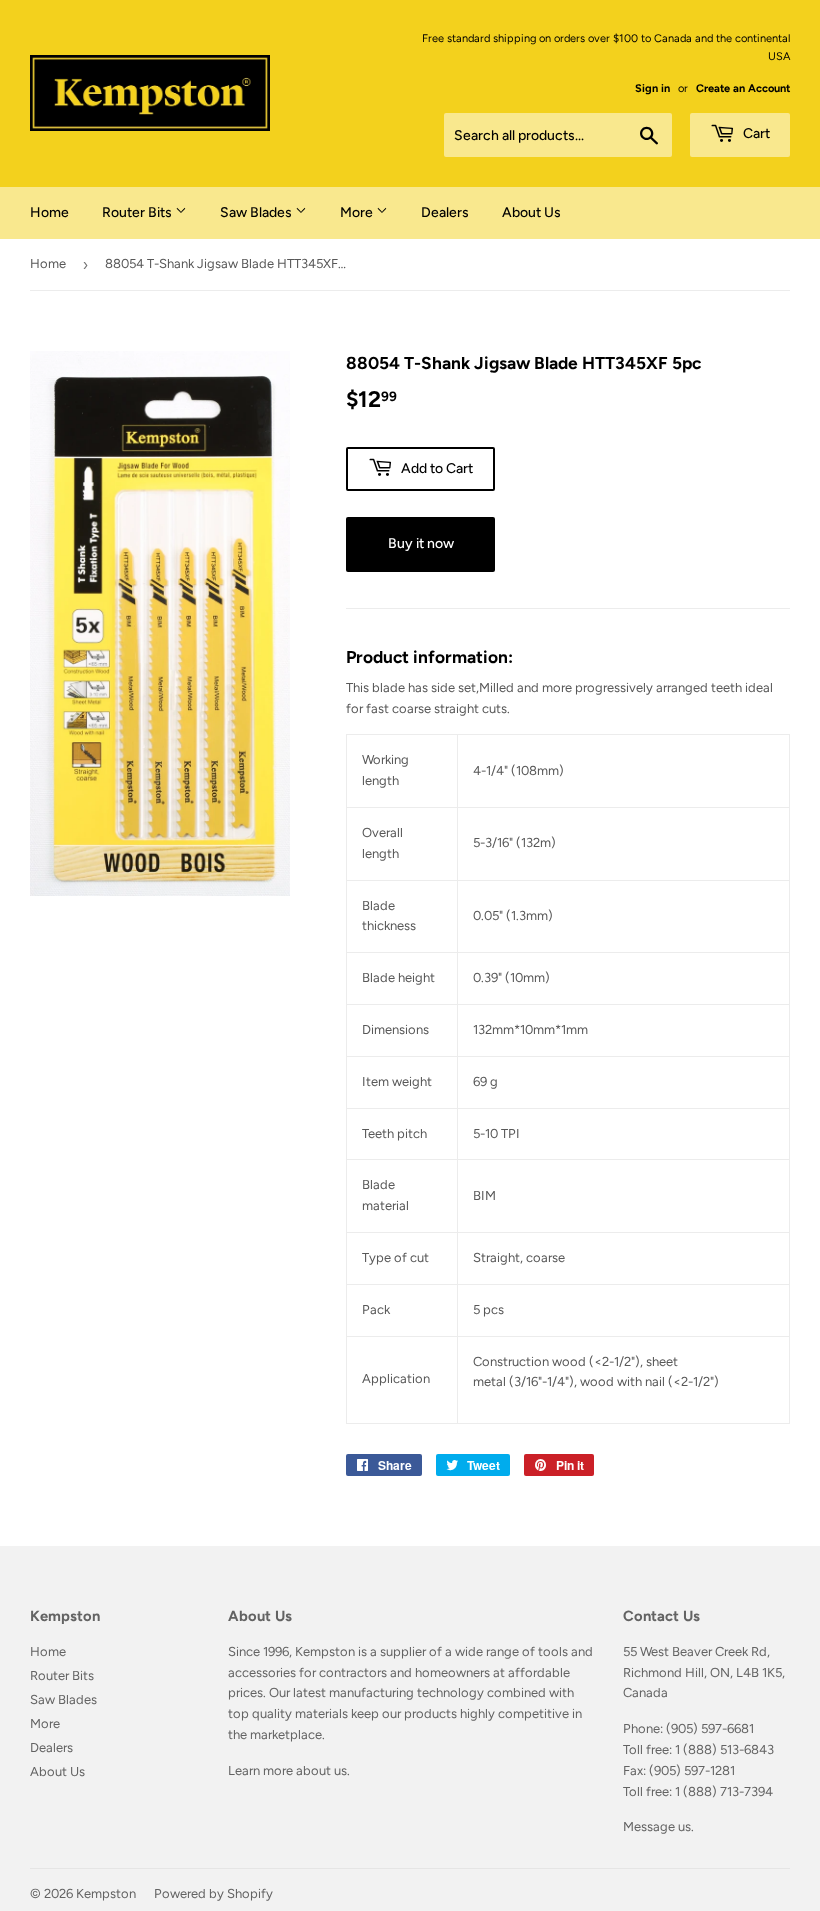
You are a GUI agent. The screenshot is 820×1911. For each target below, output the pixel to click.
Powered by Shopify (213, 1893)
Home (49, 212)
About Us (531, 212)
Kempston (106, 1893)
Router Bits (138, 212)
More (358, 212)
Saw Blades (257, 212)
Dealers (445, 212)
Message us (657, 1826)
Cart (755, 133)
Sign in (652, 88)
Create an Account (743, 88)
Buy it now (421, 543)
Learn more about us (287, 1770)
